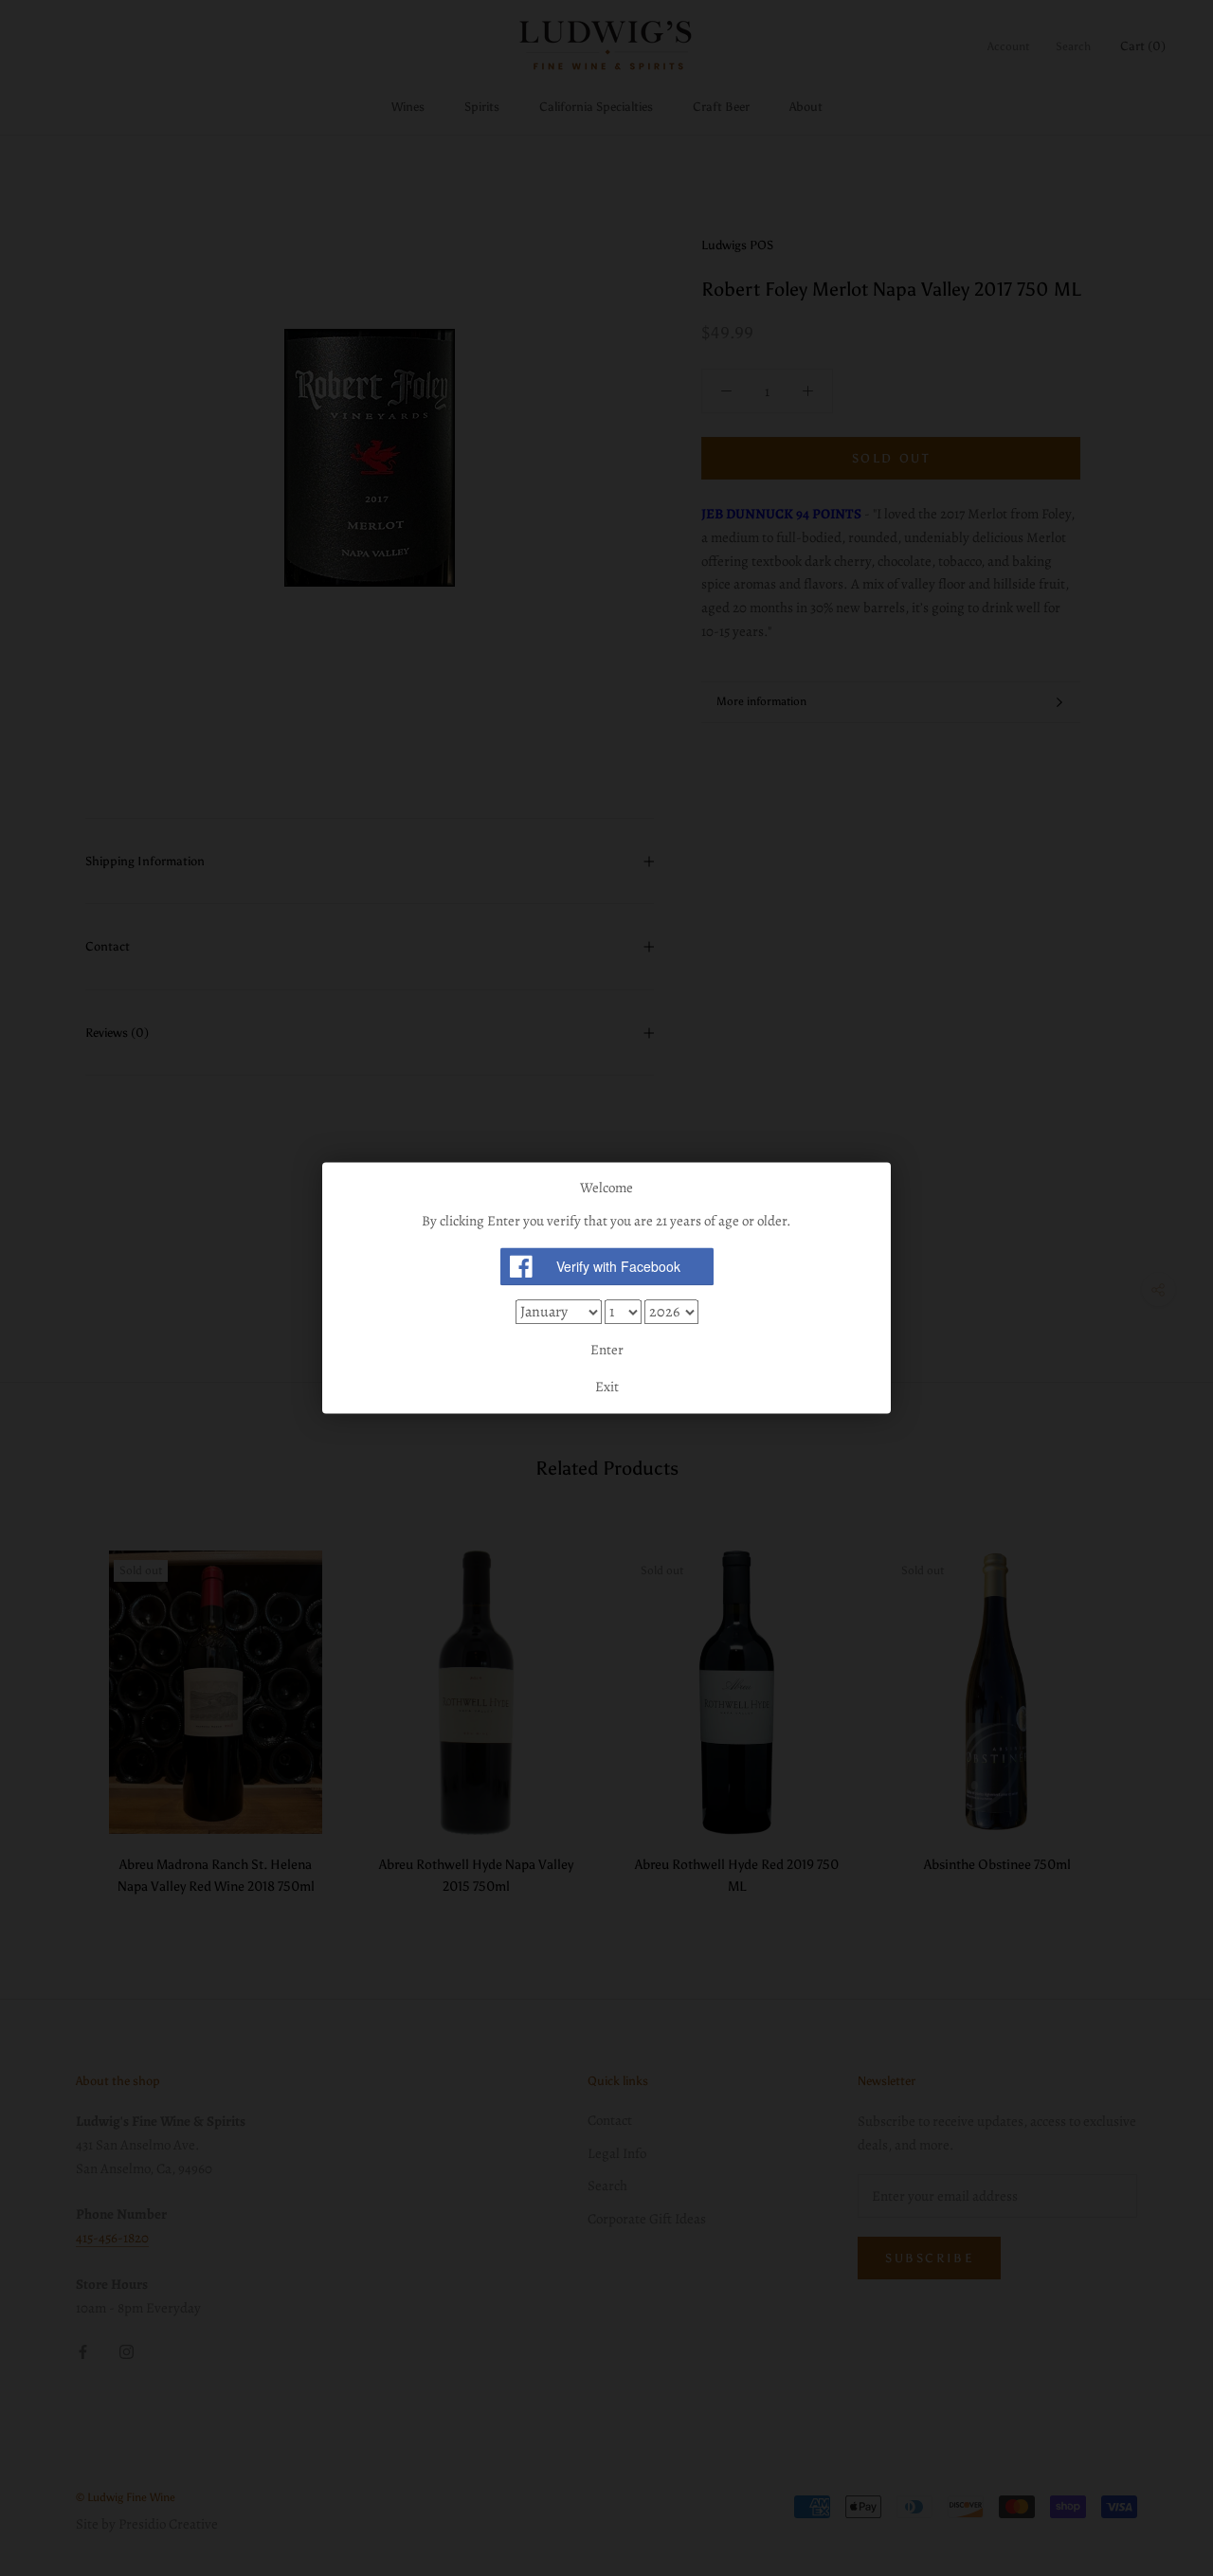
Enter (607, 1350)
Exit (607, 1388)
